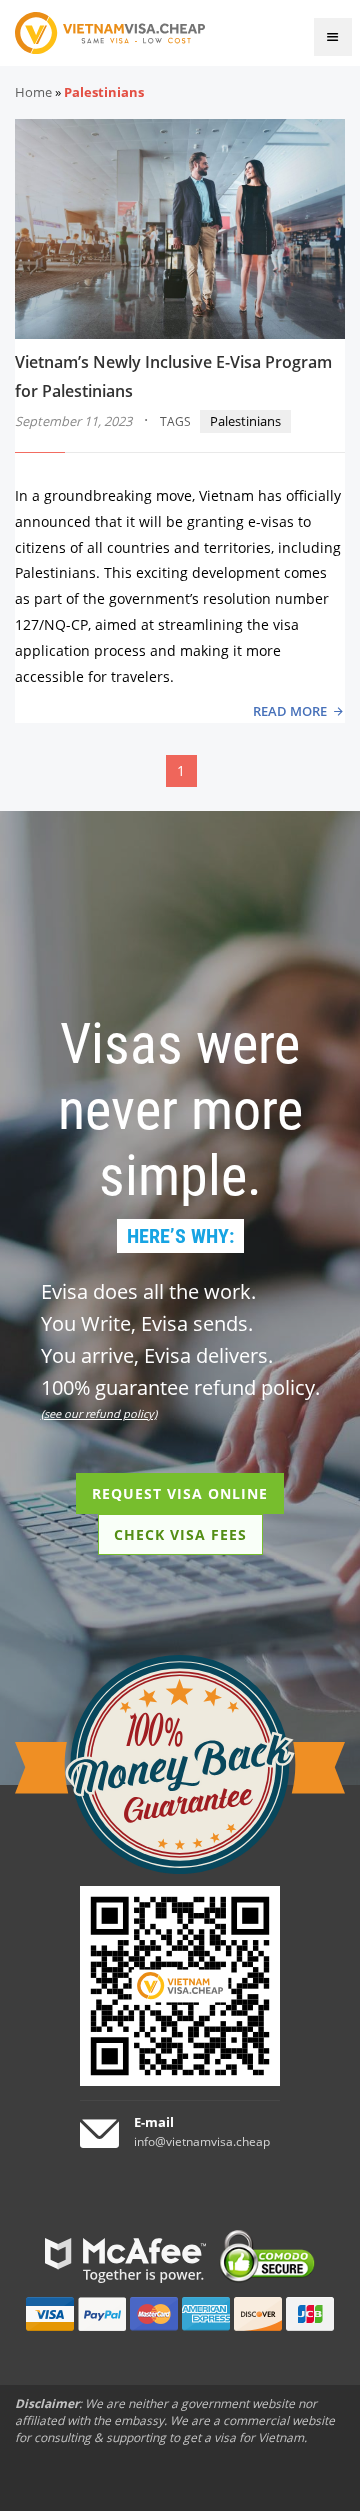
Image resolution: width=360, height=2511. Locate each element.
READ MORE (290, 711)
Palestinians (245, 421)
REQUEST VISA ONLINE (180, 1493)
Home (33, 92)
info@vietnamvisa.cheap (202, 2141)
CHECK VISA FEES (180, 1534)
